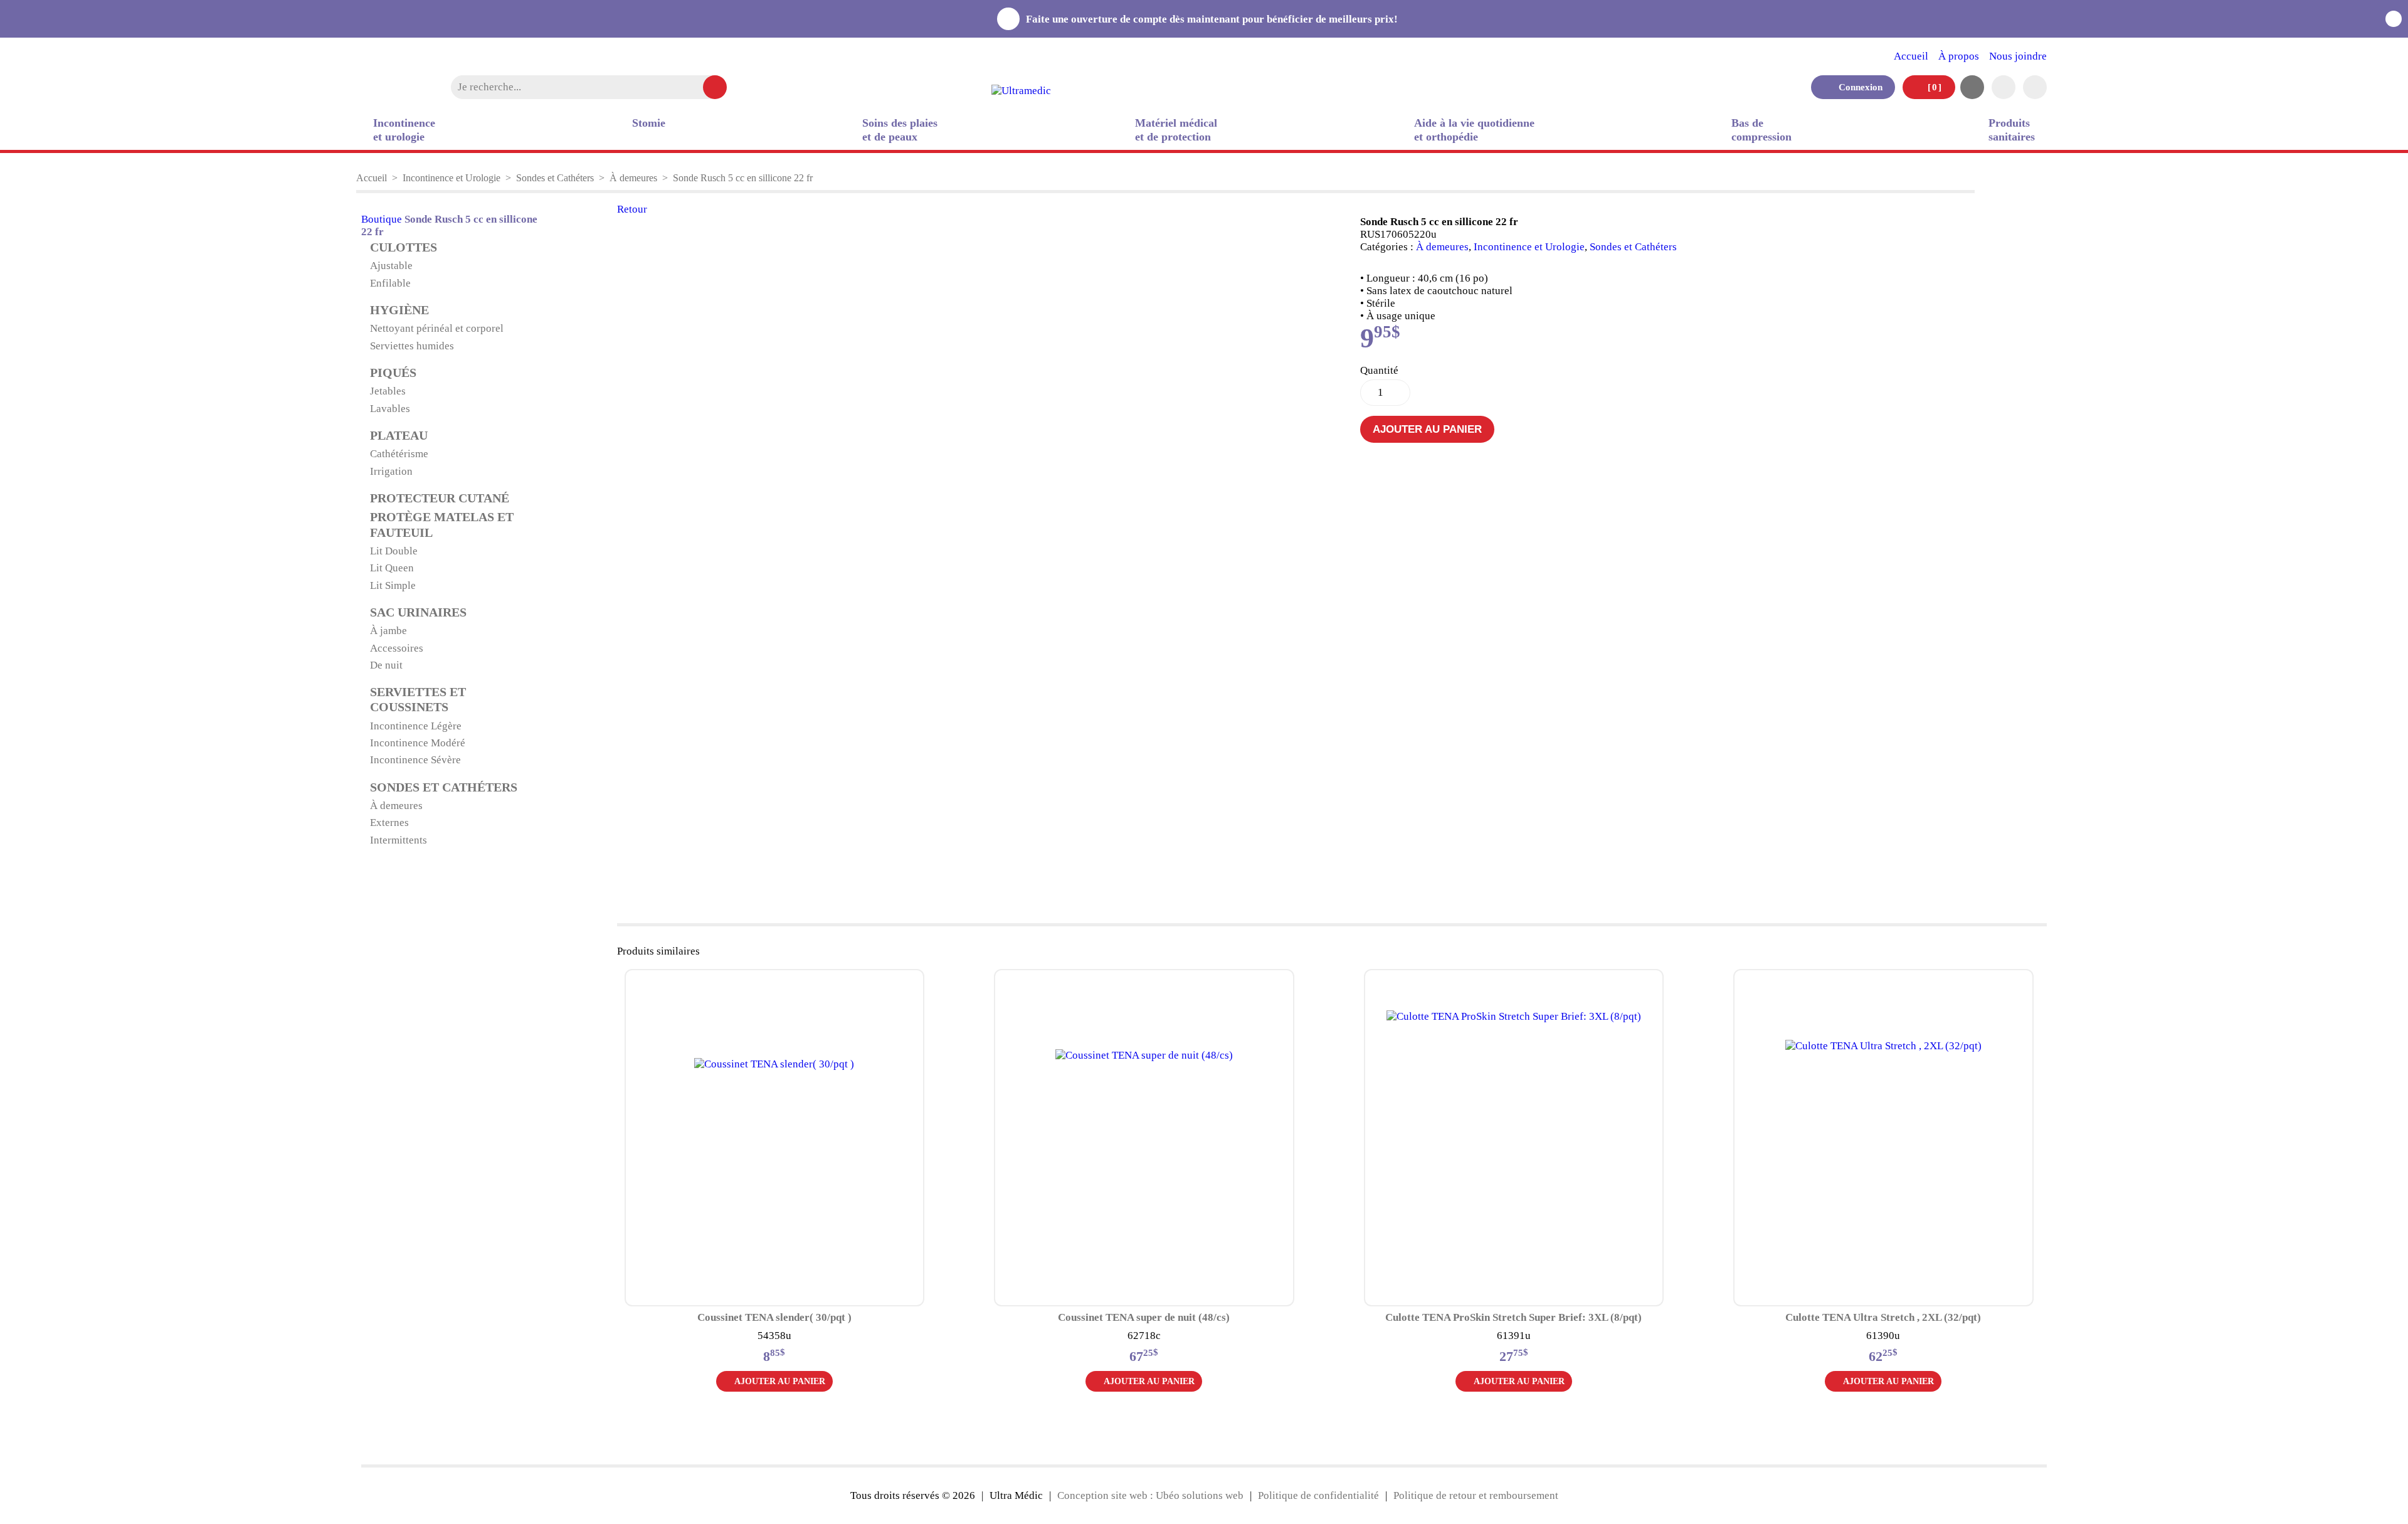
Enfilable (390, 283)
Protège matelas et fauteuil (442, 525)
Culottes (404, 247)
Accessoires (397, 648)
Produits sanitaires (2012, 130)
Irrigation (391, 471)
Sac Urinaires (418, 612)
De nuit (386, 665)
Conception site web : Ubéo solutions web (1150, 1495)
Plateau (399, 436)
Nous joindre (2018, 56)
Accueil (1911, 56)
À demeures (633, 178)
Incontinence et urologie (404, 130)
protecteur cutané (440, 498)
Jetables (388, 391)
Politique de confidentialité (1318, 1495)
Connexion (1857, 87)
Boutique (382, 219)
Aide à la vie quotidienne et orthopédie (1474, 130)
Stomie (649, 123)
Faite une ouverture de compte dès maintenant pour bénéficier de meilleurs (1214, 19)
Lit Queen (392, 568)
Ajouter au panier (1427, 429)
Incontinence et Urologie (451, 178)
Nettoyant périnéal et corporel (437, 328)
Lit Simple (393, 585)
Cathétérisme (399, 454)
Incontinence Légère (416, 726)
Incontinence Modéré (418, 743)
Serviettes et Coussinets (418, 700)
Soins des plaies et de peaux (900, 130)
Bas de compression (1761, 130)
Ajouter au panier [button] (780, 1381)
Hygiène (399, 310)
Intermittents (399, 840)
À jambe (388, 631)
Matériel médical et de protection (1176, 130)
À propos (1959, 56)
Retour (632, 209)
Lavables (390, 409)
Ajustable (391, 266)
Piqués (393, 373)
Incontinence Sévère (415, 760)
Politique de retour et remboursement (1476, 1495)
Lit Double (394, 551)
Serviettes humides (412, 346)
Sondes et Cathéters (555, 178)
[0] (1933, 87)
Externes (389, 823)
